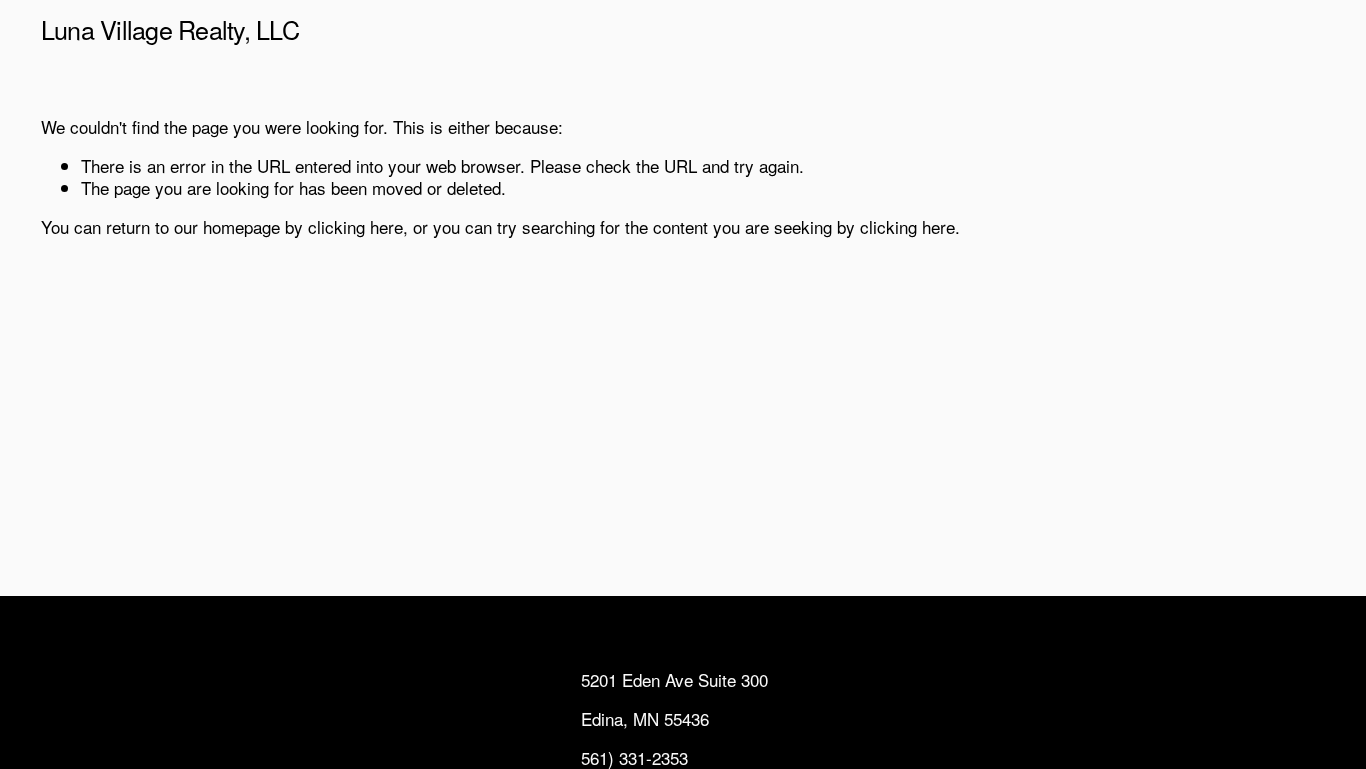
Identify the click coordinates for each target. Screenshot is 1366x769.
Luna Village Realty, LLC (170, 29)
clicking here (355, 226)
